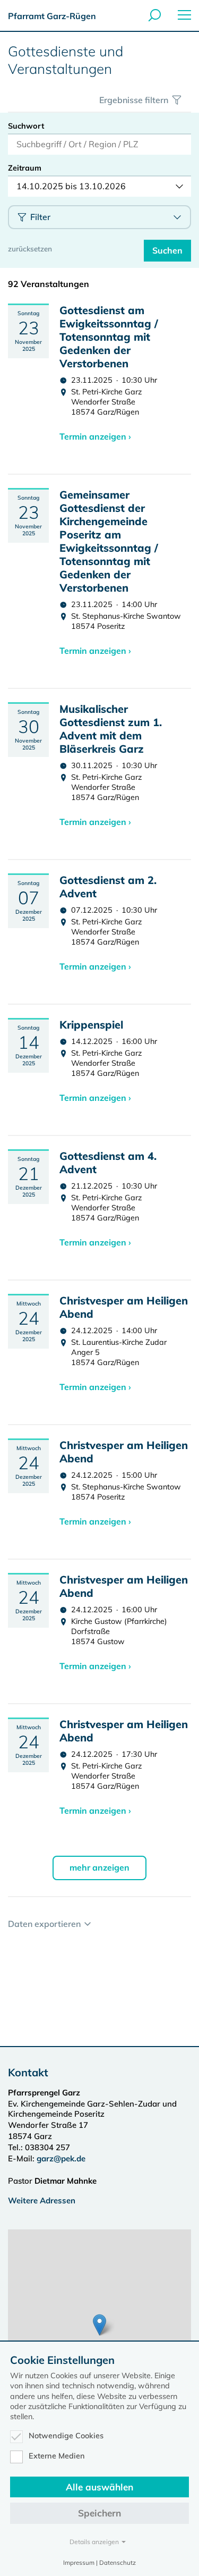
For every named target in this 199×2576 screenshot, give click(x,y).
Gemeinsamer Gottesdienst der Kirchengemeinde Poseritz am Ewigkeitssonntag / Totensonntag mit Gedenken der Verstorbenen (109, 541)
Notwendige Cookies (66, 2436)
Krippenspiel (91, 1025)
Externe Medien (57, 2456)
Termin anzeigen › (95, 436)
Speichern (99, 2513)
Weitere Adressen (42, 2200)
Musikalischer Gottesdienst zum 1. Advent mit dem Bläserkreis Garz (111, 729)
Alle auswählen (99, 2487)
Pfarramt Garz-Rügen (52, 16)
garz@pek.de (61, 2158)
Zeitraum (25, 168)
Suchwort (26, 126)
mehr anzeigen (99, 1867)
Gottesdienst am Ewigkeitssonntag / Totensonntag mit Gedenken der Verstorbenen (109, 337)
